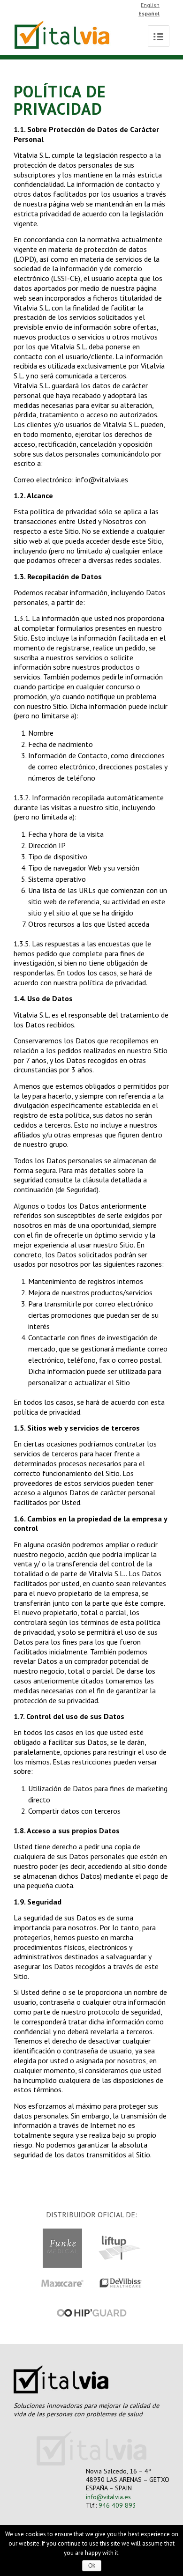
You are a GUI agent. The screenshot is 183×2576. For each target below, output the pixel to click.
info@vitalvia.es (108, 2497)
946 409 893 (117, 2505)
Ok (92, 2566)
